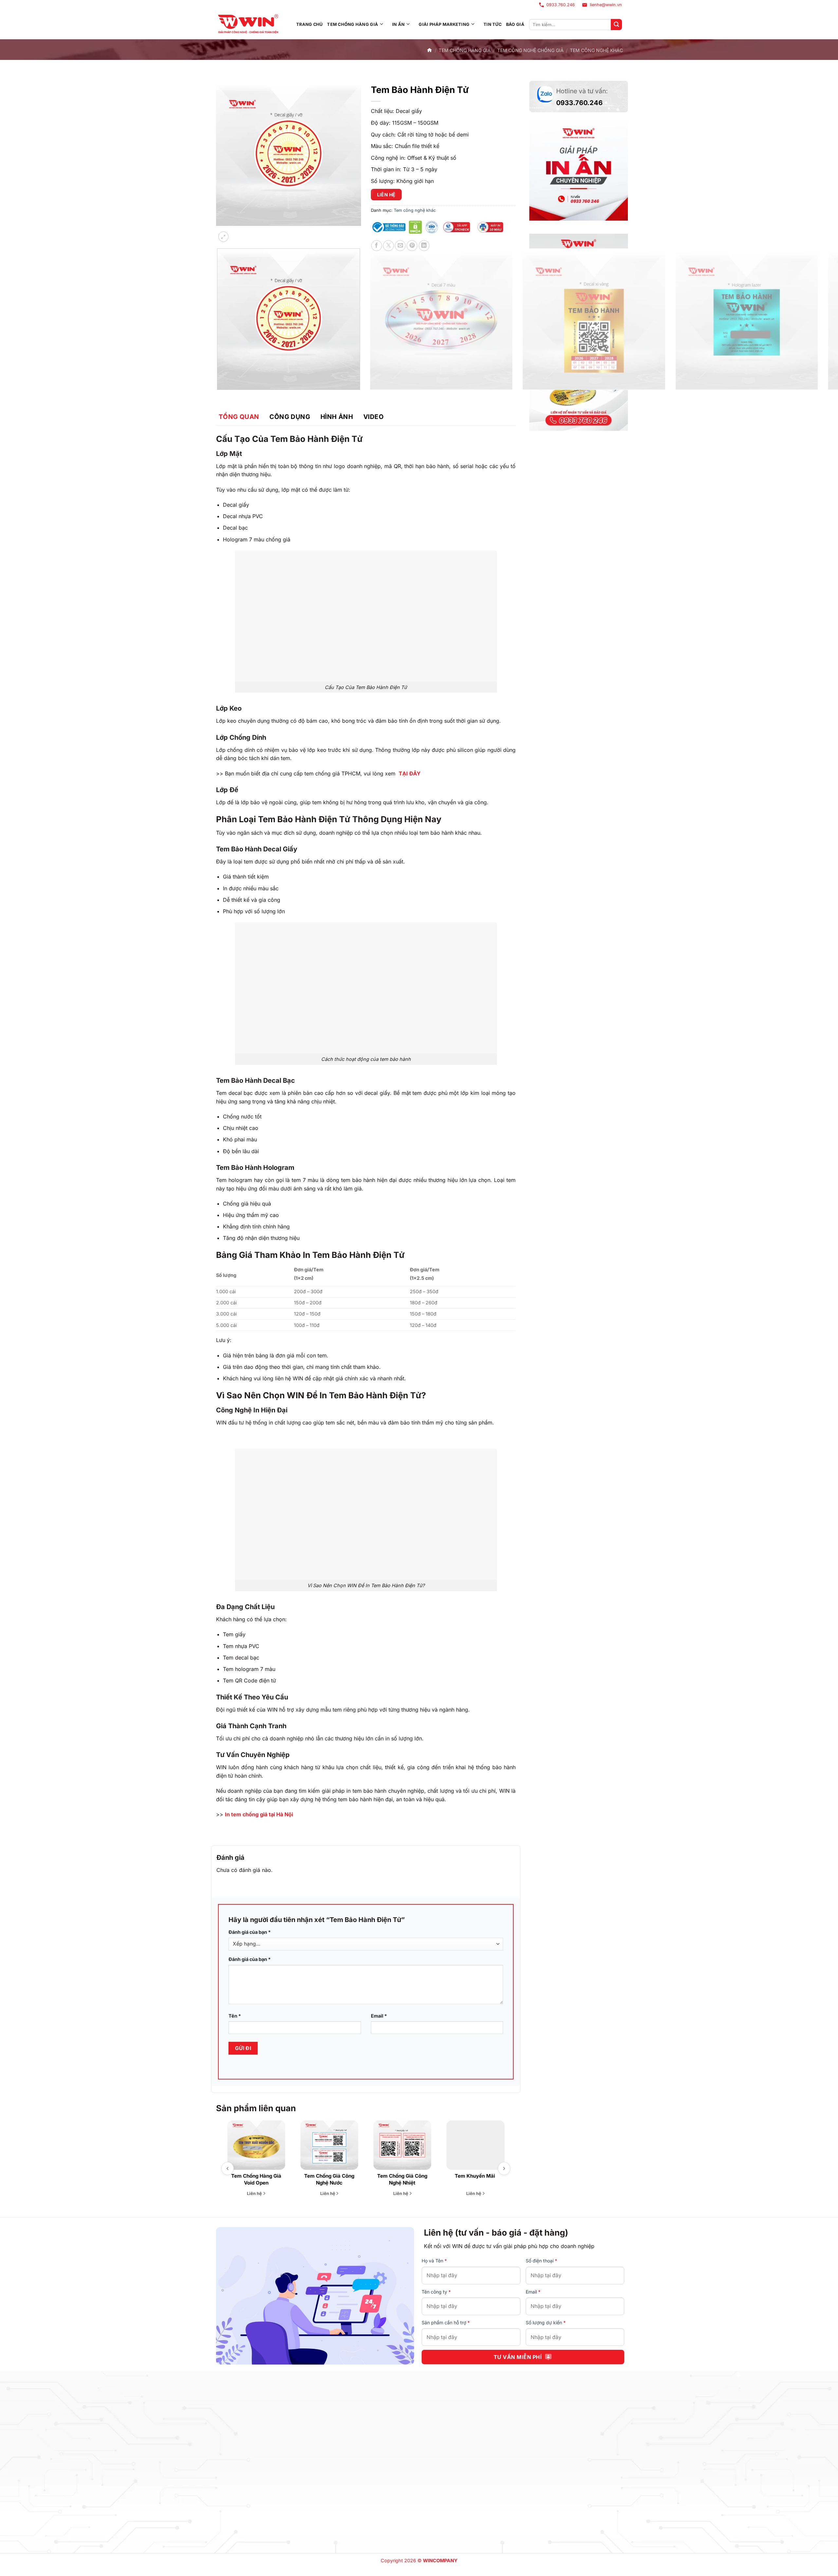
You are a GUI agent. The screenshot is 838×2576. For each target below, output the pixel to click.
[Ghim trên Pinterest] (412, 246)
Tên (235, 2016)
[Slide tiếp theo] (504, 2168)
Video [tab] (373, 417)
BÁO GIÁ (515, 24)
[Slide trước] (228, 2168)
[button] (223, 237)
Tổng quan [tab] (239, 417)
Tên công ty (436, 2292)
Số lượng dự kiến (546, 2322)
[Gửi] (616, 25)
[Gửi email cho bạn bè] (400, 246)
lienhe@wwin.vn (606, 5)
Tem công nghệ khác (596, 50)
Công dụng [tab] (290, 417)
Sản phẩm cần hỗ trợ (446, 2322)
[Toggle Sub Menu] (382, 25)
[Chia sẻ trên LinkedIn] (424, 246)
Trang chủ (309, 24)
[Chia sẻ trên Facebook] (377, 246)
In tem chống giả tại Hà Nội (259, 1814)
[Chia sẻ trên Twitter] (388, 246)
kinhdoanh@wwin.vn (283, 2471)
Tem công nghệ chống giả (530, 50)
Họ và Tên (434, 2261)
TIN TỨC (492, 24)
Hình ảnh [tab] (337, 417)
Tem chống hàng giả (353, 24)
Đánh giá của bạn (250, 1932)
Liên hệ (386, 195)
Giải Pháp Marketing (444, 24)
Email (379, 2016)
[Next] (240, 232)
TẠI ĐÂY (410, 773)
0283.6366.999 (241, 2462)
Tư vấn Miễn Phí (518, 2357)
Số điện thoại (541, 2261)
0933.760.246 (561, 5)
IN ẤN (398, 24)
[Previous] (219, 396)
